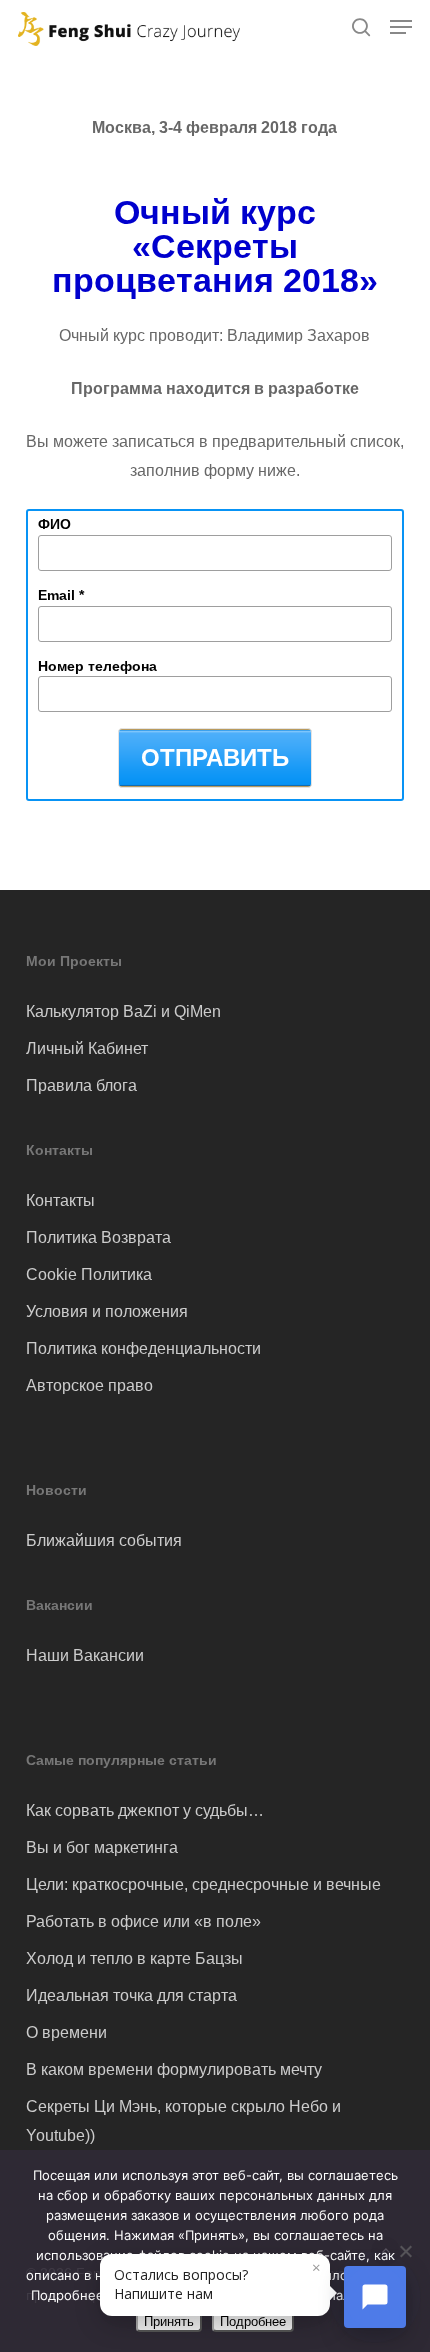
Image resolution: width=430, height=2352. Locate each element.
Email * (61, 595)
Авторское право (89, 1385)
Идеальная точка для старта (131, 1995)
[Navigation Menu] (401, 27)
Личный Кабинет (87, 1048)
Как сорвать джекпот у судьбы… (145, 1810)
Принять (169, 2321)
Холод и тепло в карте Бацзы (134, 1958)
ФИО (54, 524)
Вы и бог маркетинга (102, 1847)
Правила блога (81, 1085)
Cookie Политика (89, 1274)
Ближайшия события (104, 1540)
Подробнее (253, 2321)
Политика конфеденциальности (143, 1348)
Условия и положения (107, 1311)
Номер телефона (97, 666)
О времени (66, 2032)
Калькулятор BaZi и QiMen (123, 1011)
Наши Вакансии (85, 1655)
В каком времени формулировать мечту (174, 2069)
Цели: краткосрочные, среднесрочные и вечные (203, 1884)
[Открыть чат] (375, 2297)
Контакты (60, 1200)
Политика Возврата (98, 1237)
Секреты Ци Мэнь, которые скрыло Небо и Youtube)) (183, 2121)
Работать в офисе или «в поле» (143, 1921)
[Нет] (405, 2251)
